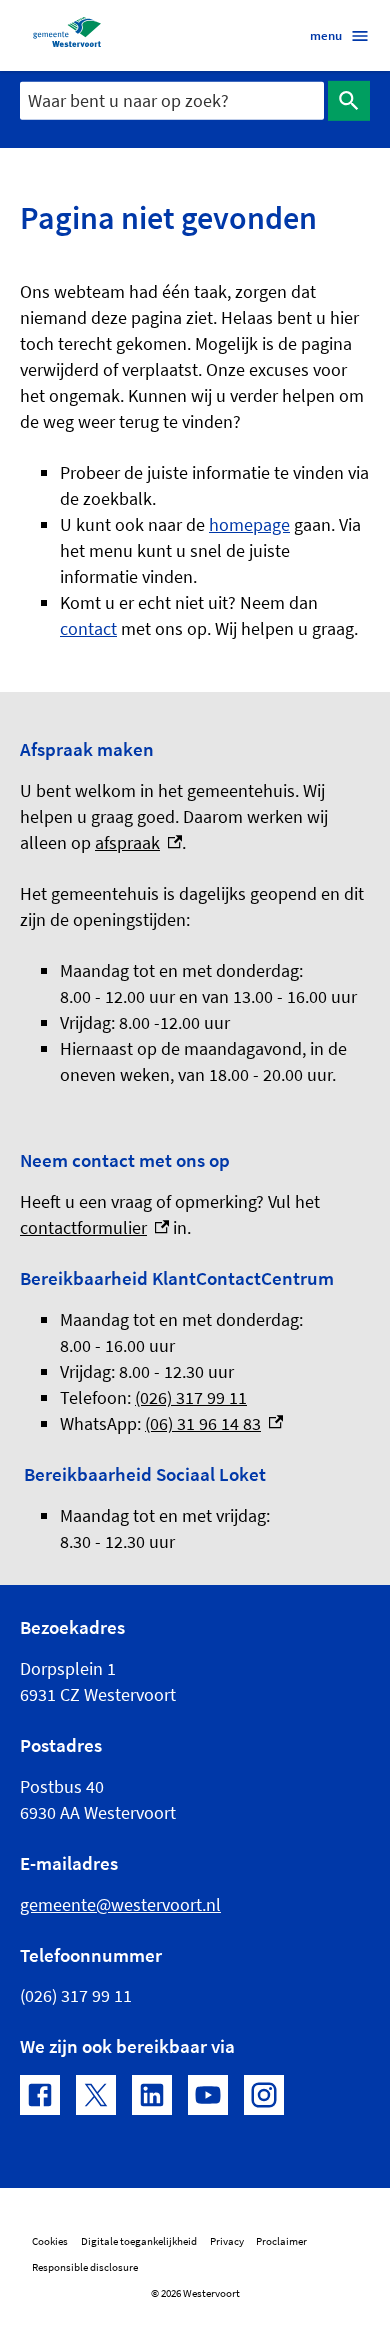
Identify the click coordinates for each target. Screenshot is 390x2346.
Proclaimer (281, 2241)
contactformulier (94, 1227)
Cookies (50, 2241)
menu (326, 35)
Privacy (227, 2241)
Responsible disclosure (85, 2267)
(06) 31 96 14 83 (214, 1423)
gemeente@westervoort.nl (120, 1904)
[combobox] (172, 100)
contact (88, 628)
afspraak (138, 842)
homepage (249, 524)
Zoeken (349, 101)
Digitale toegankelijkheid (139, 2241)
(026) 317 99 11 (191, 1397)
